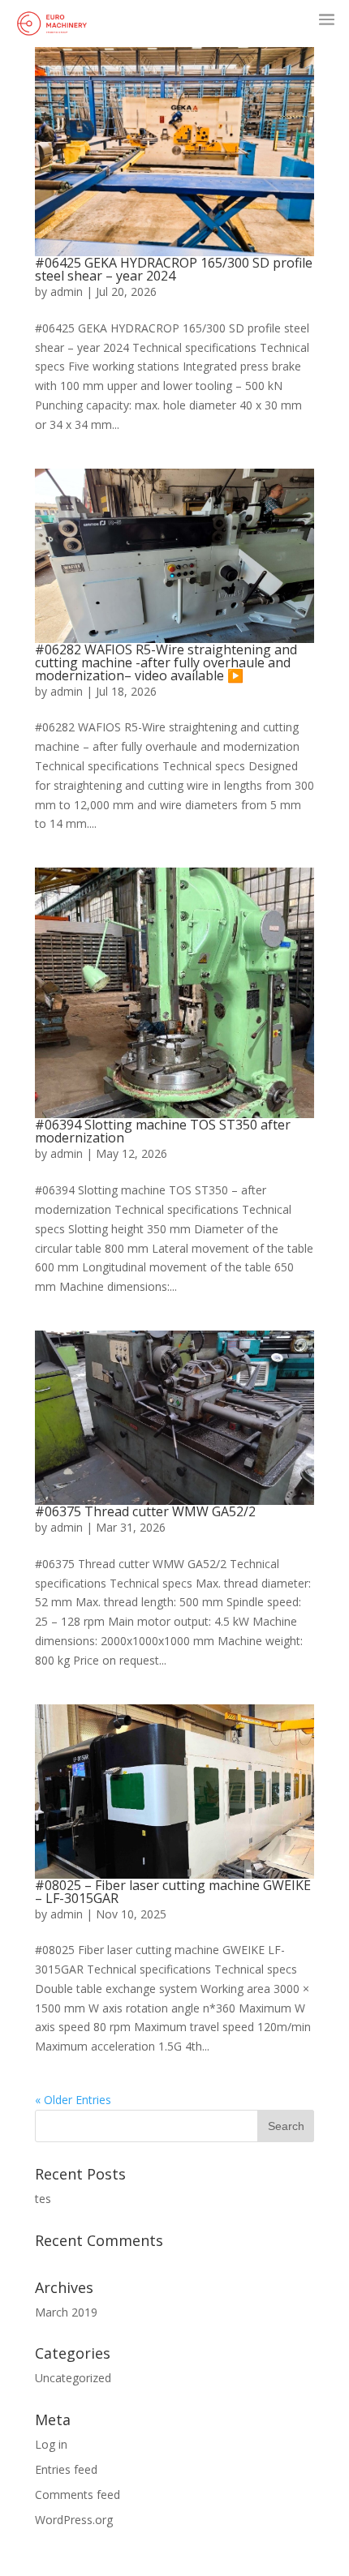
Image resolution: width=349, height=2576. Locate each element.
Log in (51, 2444)
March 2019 (66, 2312)
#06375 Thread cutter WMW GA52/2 (145, 1511)
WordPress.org (74, 2520)
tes (43, 2199)
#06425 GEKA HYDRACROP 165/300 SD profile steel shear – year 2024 (174, 269)
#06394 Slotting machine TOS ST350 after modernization (163, 1131)
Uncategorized (73, 2378)
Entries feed (66, 2469)
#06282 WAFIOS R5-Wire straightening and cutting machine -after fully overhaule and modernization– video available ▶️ (166, 662)
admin (67, 291)
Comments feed (78, 2495)
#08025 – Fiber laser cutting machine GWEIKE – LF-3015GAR (173, 1892)
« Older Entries (73, 2100)
